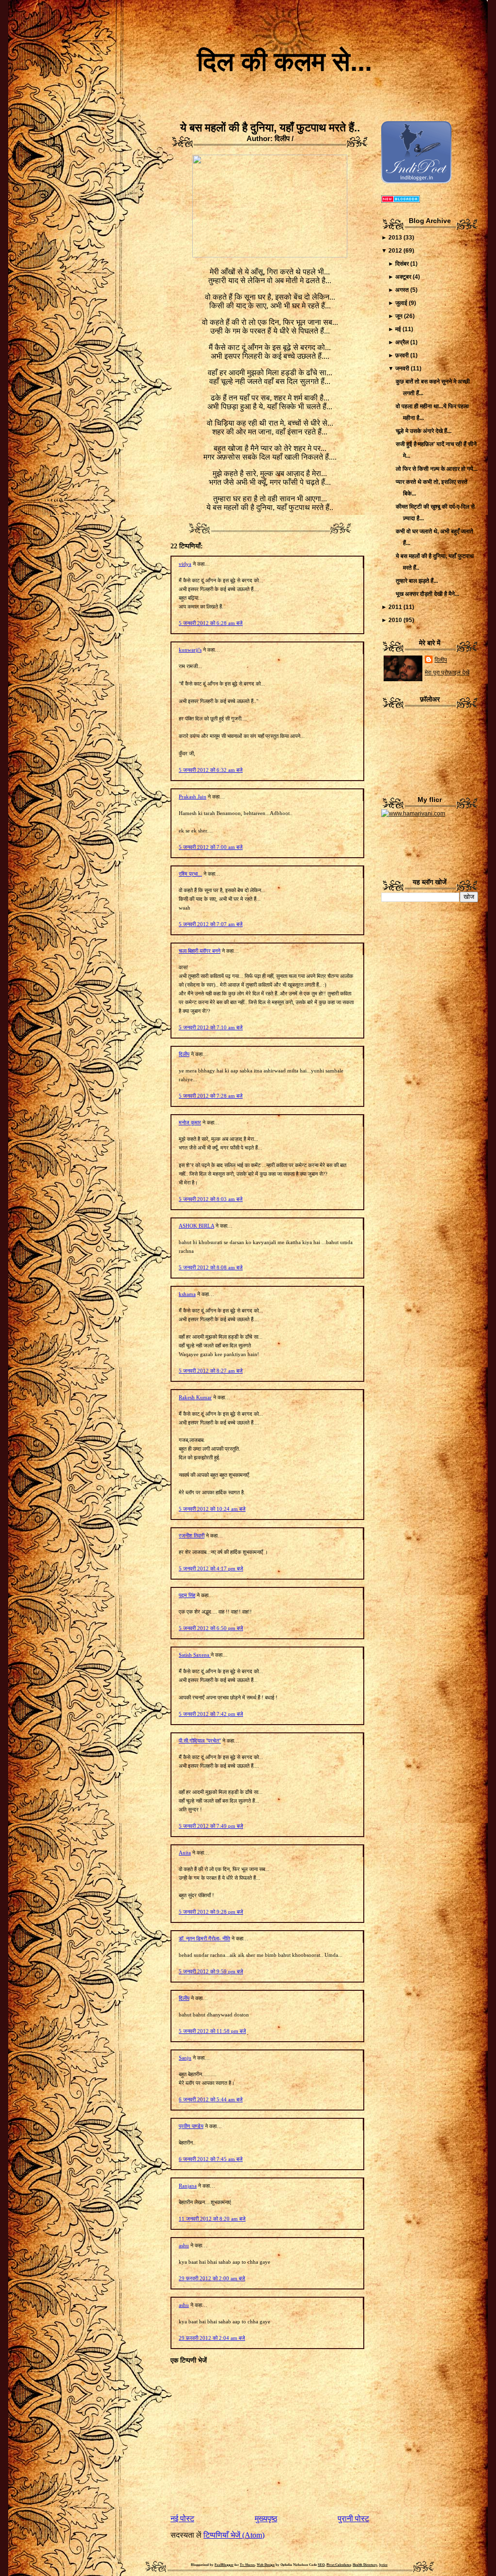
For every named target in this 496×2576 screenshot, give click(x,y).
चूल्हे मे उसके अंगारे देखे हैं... (424, 431)
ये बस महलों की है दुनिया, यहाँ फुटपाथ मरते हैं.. (270, 128)
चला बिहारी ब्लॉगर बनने (200, 951)
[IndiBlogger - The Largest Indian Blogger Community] (416, 181)
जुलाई (401, 303)
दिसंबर (402, 264)
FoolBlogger (224, 2565)
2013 (395, 238)
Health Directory (365, 2565)
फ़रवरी (402, 355)
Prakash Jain (193, 797)
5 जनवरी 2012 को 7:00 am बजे (211, 847)
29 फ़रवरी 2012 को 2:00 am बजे (212, 2278)
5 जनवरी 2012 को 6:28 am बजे (211, 623)
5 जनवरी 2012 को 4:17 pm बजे (211, 1568)
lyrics (383, 2565)
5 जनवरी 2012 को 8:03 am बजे (211, 1199)
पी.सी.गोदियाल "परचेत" (200, 1741)
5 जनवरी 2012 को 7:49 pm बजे (211, 1826)
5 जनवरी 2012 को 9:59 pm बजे (211, 1971)
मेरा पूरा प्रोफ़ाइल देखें (447, 672)
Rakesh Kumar (195, 1397)
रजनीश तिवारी (192, 1536)
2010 (395, 620)
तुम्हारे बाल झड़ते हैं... (417, 581)
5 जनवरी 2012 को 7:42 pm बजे (211, 1714)
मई (398, 329)
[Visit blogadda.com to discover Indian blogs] (401, 201)
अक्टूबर (403, 277)
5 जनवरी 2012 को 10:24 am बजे (212, 1509)
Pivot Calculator (339, 2565)
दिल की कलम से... (285, 62)
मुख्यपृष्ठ (266, 2519)
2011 (395, 607)
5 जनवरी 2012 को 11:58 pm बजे (212, 2031)
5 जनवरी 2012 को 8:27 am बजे (211, 1371)
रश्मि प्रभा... (190, 874)
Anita (185, 1853)
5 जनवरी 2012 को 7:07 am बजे (211, 924)
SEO (321, 2565)
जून (399, 316)
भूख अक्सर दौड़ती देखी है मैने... (427, 594)
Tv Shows (247, 2565)
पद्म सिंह (187, 1595)
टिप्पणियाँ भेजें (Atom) (234, 2535)
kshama (187, 1294)
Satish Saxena (195, 1655)
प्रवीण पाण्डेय (191, 2126)
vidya (185, 564)
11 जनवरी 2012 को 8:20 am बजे (212, 2219)
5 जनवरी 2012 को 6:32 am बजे (211, 770)
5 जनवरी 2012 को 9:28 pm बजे (211, 1912)
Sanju (185, 2058)
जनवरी (402, 368)
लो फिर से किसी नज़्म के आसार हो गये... (437, 469)
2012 (395, 251)
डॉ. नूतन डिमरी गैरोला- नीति (204, 1938)
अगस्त (402, 290)
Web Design (266, 2565)
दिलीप (184, 1054)
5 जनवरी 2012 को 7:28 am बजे (211, 1096)
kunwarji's (190, 650)
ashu (184, 2245)
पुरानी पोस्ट (353, 2519)
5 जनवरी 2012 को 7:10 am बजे (211, 1027)
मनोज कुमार (190, 1122)
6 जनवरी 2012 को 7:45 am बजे (211, 2159)
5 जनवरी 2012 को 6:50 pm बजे (211, 1628)
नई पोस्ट (182, 2519)
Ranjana (188, 2186)
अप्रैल (402, 342)
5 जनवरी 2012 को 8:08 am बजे (211, 1267)
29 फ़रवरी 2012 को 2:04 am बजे (212, 2338)
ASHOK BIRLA (196, 1226)
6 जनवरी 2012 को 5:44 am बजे (211, 2099)
